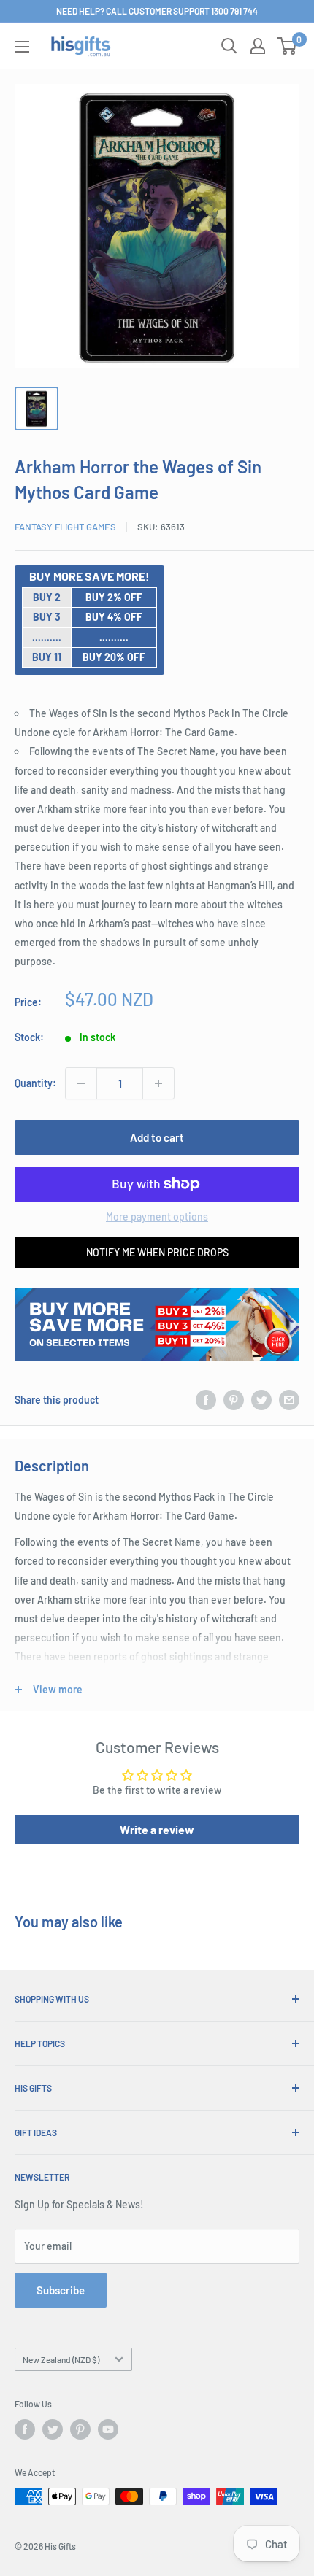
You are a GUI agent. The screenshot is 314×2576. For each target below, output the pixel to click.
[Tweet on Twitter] (261, 1400)
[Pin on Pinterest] (234, 1400)
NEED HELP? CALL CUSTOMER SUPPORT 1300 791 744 (157, 11)
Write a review (157, 1829)
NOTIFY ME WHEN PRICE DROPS (157, 1252)
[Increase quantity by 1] (158, 1083)
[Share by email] (289, 1400)
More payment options (157, 1217)
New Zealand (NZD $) (61, 2359)
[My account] (258, 46)
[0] (287, 46)
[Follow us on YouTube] (108, 2429)
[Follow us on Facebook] (25, 2429)
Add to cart (157, 1137)
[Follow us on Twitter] (53, 2429)
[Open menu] (22, 47)
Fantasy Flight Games (65, 527)
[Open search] (229, 46)
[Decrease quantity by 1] (81, 1083)
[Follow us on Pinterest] (80, 2429)
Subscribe (61, 2290)
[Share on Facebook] (206, 1400)
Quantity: (35, 1083)
